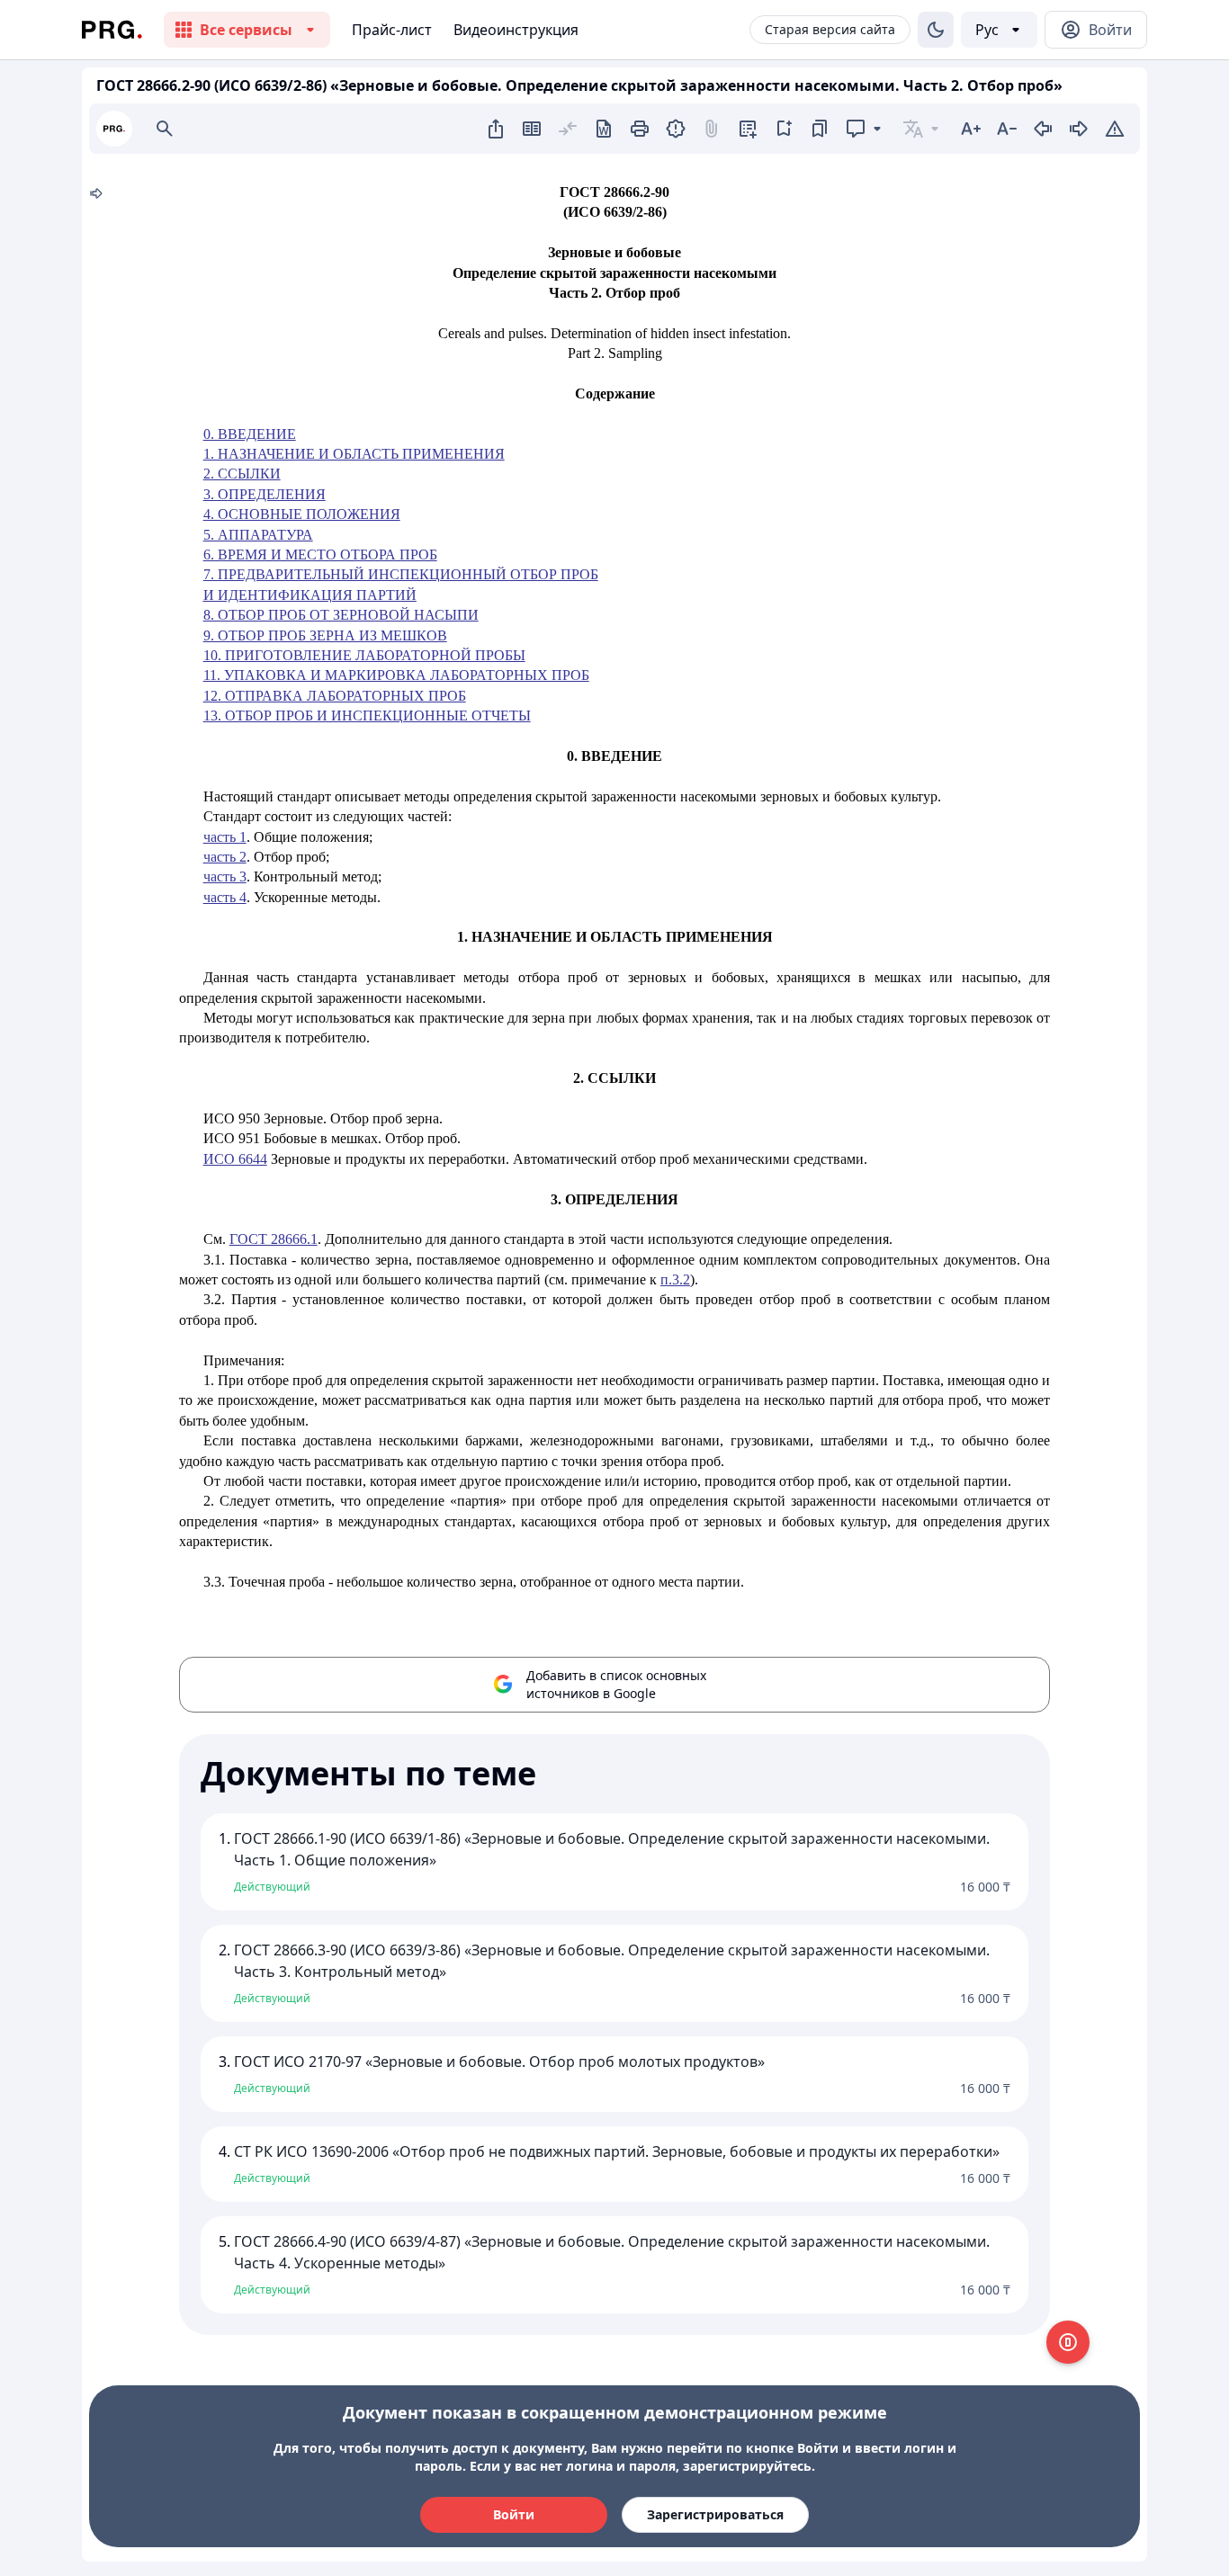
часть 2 (225, 857)
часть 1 (225, 837)
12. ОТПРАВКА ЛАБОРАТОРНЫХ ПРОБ (335, 696)
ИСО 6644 (235, 1159)
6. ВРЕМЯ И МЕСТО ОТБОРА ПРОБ (320, 555)
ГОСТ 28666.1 (274, 1239)
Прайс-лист (392, 30)
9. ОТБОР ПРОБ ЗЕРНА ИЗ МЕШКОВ (325, 635)
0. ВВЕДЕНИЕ (250, 434)
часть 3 (225, 877)
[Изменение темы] (936, 30)
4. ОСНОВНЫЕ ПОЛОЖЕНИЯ (302, 514)
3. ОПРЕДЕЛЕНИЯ (265, 494)
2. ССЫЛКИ (242, 474)
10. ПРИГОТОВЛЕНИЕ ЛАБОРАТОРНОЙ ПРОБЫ (364, 655)
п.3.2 (675, 1279)
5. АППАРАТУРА (258, 535)
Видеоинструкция (516, 30)
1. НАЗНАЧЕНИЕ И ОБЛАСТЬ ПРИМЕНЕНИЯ (354, 454)
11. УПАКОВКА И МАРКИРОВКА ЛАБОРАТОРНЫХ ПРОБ (396, 675)
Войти (514, 2514)
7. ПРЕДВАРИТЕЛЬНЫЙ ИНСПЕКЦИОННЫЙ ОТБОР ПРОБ (401, 574)
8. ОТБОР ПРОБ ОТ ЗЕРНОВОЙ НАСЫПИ (341, 615)
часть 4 (225, 897)
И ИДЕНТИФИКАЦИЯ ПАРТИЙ (310, 595)
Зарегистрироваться (715, 2514)
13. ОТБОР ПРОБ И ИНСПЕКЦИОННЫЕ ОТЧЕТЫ (367, 716)
